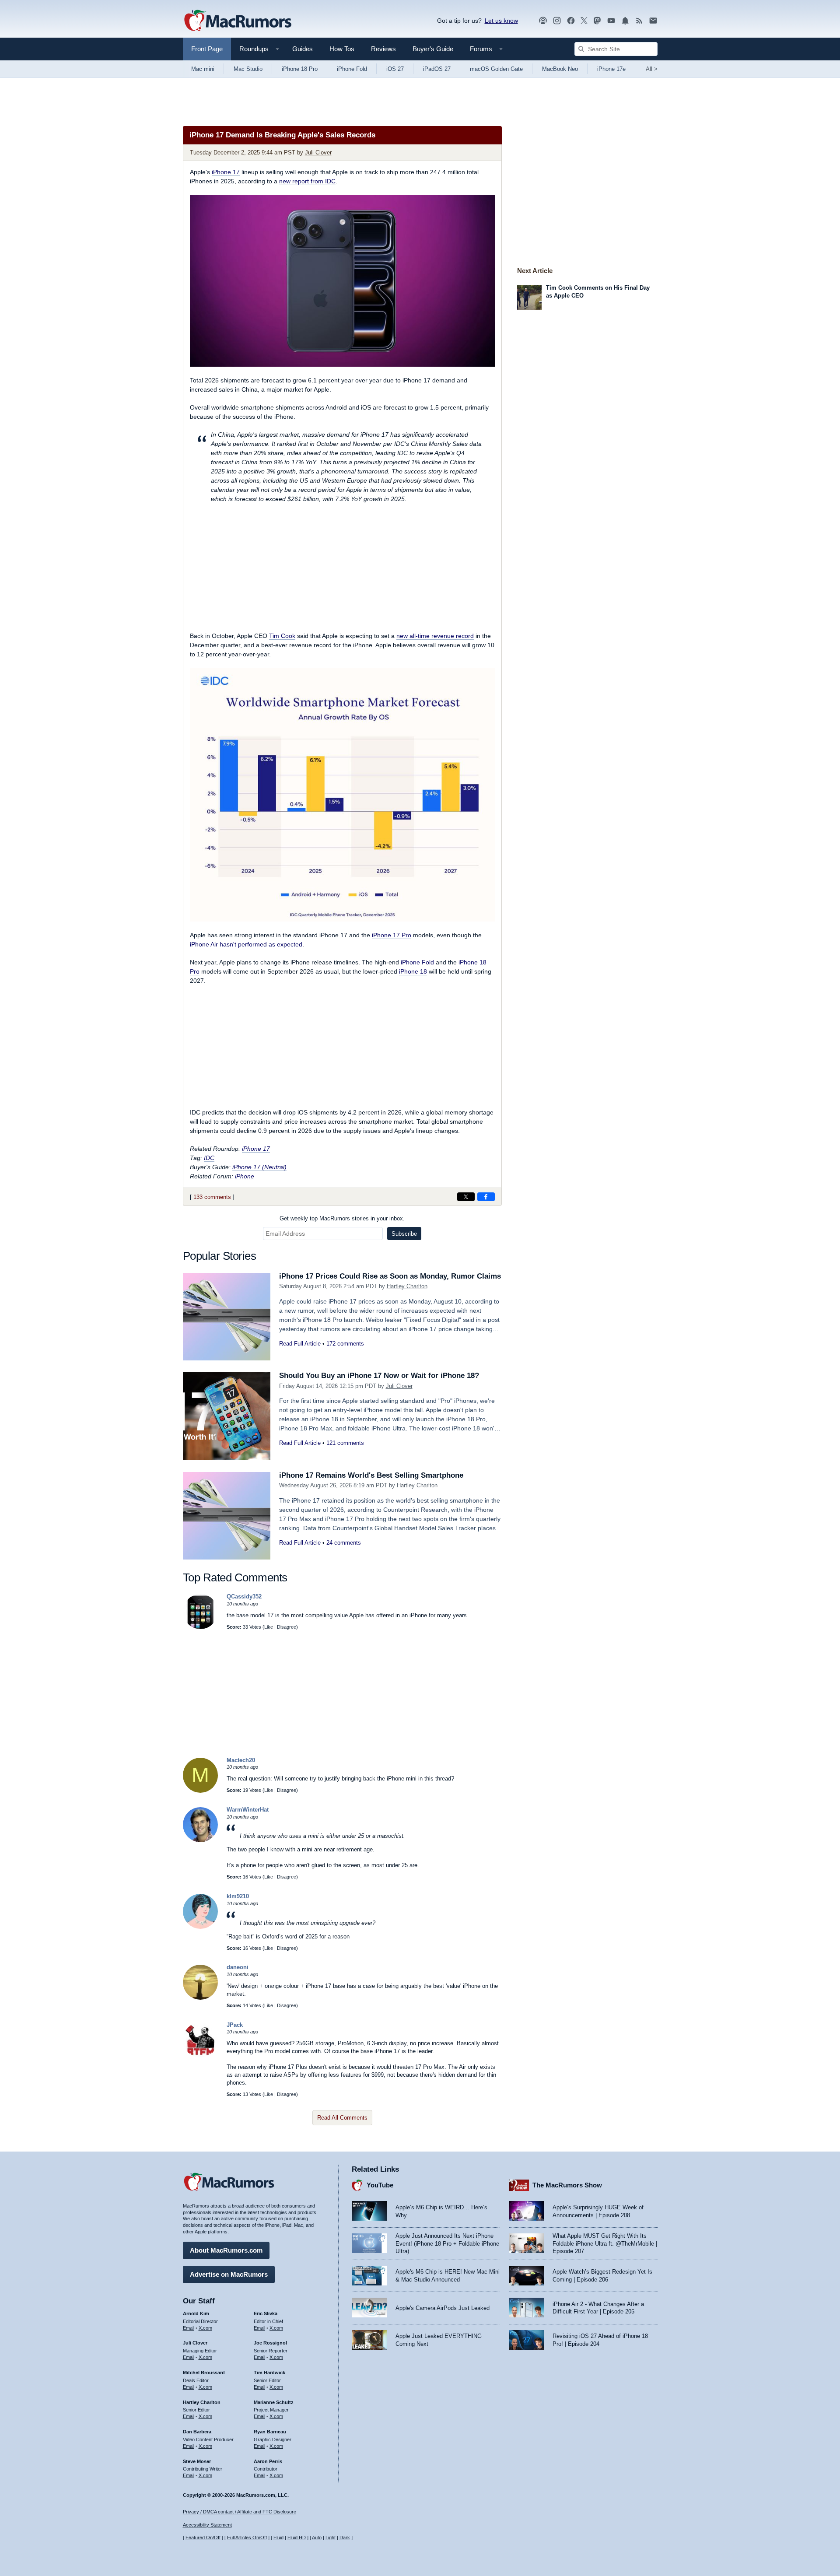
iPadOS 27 (437, 69)
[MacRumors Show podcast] (543, 21)
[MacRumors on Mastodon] (597, 21)
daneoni (238, 1967)
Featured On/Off (203, 2537)
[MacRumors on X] (584, 21)
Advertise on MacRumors (229, 2274)
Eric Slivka (266, 2313)
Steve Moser (197, 2461)
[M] (200, 1791)
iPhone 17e (611, 69)
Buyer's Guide (433, 49)
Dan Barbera (197, 2432)
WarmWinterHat (248, 1810)
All (652, 69)
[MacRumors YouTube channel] (611, 21)
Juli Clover (318, 152)
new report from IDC (307, 181)
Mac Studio (248, 69)
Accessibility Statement (207, 2525)
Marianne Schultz (274, 2402)
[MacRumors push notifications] (625, 21)
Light (331, 2537)
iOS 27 (395, 69)
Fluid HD (297, 2537)
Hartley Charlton (407, 1286)
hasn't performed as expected (261, 944)
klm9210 (238, 1896)
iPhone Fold (352, 69)
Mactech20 (241, 1760)
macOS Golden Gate (496, 69)
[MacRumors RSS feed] (639, 21)
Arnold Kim (196, 2313)
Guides (303, 49)
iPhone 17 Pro (392, 935)
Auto (317, 2537)
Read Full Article (300, 1344)
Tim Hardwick (269, 2373)
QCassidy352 (244, 1596)
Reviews (383, 49)
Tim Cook (282, 636)
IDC (209, 1158)
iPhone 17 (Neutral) (259, 1167)
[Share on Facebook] (486, 1197)
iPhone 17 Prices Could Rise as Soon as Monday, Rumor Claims (390, 1276)
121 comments (345, 1443)
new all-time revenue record (435, 636)
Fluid (278, 2537)
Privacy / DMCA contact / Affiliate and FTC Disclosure (240, 2512)
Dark (345, 2537)
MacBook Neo (560, 69)
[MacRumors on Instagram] (557, 21)
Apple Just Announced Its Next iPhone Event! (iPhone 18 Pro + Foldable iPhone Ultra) (447, 2243)
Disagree (287, 1627)
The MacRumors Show (567, 2185)
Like (269, 1627)
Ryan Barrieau (270, 2432)
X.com (205, 2328)
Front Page (207, 49)
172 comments (345, 1344)
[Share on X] (466, 1197)
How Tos (342, 49)
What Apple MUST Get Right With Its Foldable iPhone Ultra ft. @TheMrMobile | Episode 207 (605, 2243)
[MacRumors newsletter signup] (653, 21)
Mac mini (203, 69)
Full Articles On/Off (247, 2537)
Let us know (501, 21)
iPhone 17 (226, 172)
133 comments (212, 1197)
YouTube (380, 2185)
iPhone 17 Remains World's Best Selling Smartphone (371, 1475)
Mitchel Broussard (204, 2373)
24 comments (344, 1543)
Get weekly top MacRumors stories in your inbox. (342, 1218)
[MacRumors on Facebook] (571, 21)
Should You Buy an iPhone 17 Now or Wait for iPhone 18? (379, 1376)
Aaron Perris (268, 2461)
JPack (235, 2025)
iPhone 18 (413, 971)
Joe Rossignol (270, 2343)
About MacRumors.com (226, 2250)
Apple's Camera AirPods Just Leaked (443, 2308)
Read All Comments (342, 2118)
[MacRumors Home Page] (238, 21)
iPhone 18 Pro (300, 69)
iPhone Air (204, 944)
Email (189, 2328)
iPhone (245, 1176)
